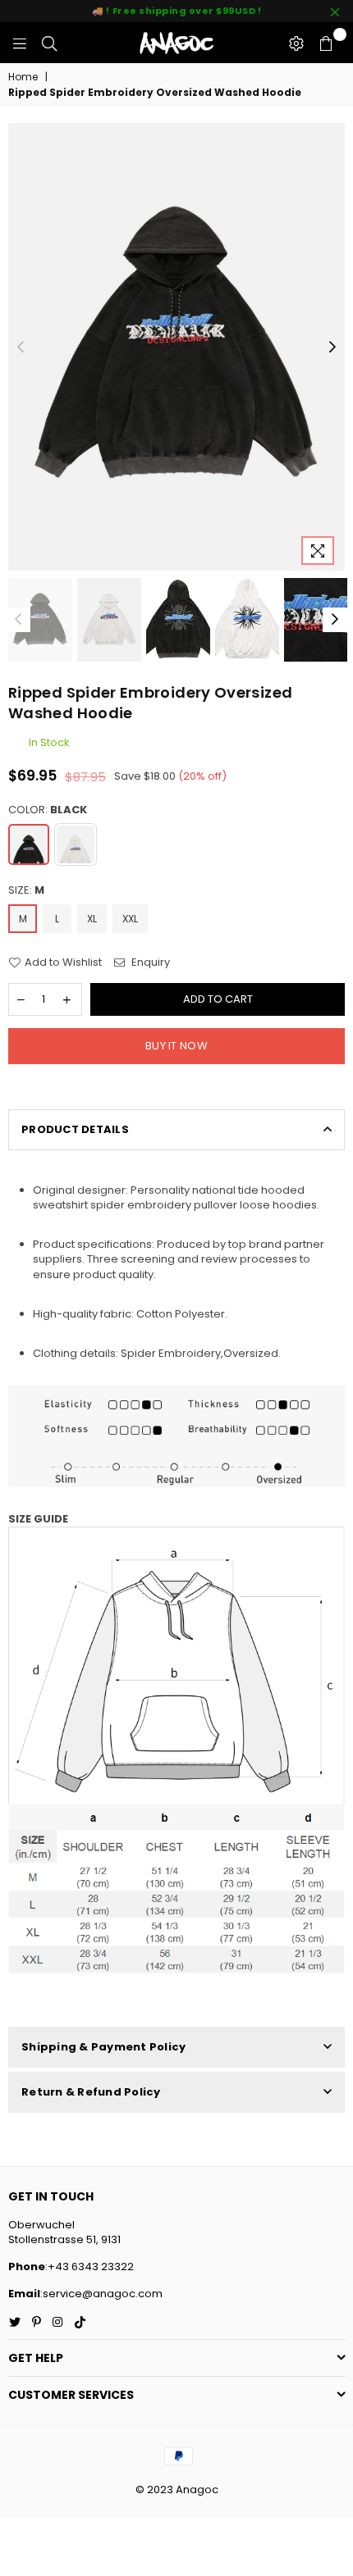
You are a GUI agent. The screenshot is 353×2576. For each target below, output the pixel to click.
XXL (130, 919)
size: (26, 890)
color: (48, 810)
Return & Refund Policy (91, 2092)
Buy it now (176, 1046)
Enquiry (149, 963)
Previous (21, 348)
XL (92, 919)
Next (332, 348)
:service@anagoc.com (101, 2294)
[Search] (49, 43)
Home (23, 77)
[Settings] (296, 43)
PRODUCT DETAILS (75, 1129)
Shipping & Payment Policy (104, 2047)
